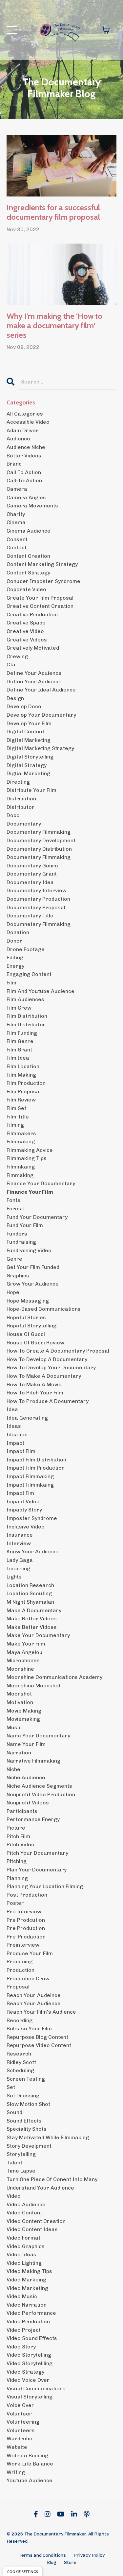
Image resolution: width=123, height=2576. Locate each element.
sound (14, 2112)
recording (20, 2020)
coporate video (26, 589)
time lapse (21, 2171)
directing (18, 782)
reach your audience (34, 2003)
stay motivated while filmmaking (48, 2137)
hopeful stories (26, 1317)
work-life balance (30, 2464)
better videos (24, 456)
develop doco (24, 706)
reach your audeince (34, 1995)
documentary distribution (39, 849)
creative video (25, 631)
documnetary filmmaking (39, 924)
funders (17, 1234)
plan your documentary (37, 1870)
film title (18, 1117)
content (17, 547)
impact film (21, 1451)
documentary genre (32, 866)
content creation (28, 556)
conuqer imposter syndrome (43, 581)
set (11, 2087)
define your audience (34, 682)
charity (16, 514)
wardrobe (20, 2439)
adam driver (22, 430)
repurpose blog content (37, 2037)
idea (12, 1409)
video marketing (27, 2288)
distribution (21, 799)
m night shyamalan (30, 1602)
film (11, 983)
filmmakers (21, 1133)
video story (21, 2347)
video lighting (24, 2263)
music (14, 1727)
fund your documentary (37, 1217)
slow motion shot (28, 2104)
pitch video (20, 1844)
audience (18, 439)
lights (14, 1577)
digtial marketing (28, 773)
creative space (26, 623)
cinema (16, 522)
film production (26, 1083)
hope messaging (28, 1301)
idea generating (27, 1418)
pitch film (18, 1836)
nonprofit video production (41, 1794)
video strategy (25, 2372)
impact (15, 1443)
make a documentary (34, 1610)
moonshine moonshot (34, 1686)
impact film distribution (36, 1460)
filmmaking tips (27, 1158)
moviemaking (23, 1719)
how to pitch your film (35, 1393)
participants (22, 1811)
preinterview (23, 1945)
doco (13, 815)
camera (17, 489)
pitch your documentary (37, 1853)
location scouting (29, 1593)
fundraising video (29, 1250)
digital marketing (29, 740)
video (14, 2196)
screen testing (26, 2079)
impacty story (24, 1510)
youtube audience (30, 2480)
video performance (31, 2313)
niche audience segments (39, 1786)
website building (27, 2456)
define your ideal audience (41, 690)
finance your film (30, 1192)
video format (23, 2238)
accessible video (28, 422)
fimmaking (20, 1175)
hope (13, 1292)
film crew (19, 1008)
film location (23, 1066)
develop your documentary (41, 715)
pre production (26, 1928)
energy (15, 966)
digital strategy (27, 765)
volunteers (21, 2430)
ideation (17, 1434)
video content (24, 2213)
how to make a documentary (44, 1376)
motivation (20, 1702)
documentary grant (32, 874)
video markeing (26, 2280)
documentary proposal (36, 907)
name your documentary (38, 1736)
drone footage (26, 949)
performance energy (33, 1819)
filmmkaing (21, 1167)
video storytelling (29, 2355)
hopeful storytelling (31, 1326)
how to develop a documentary (47, 1359)
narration (19, 1753)
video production (28, 2321)
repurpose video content (39, 2045)
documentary (24, 824)
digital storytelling (30, 757)
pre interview (24, 1911)
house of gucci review (35, 1343)
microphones (23, 1660)
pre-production (26, 1937)
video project (24, 2330)
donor (14, 941)
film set (16, 1108)
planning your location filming (45, 1886)
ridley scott (21, 2062)
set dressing (23, 2096)
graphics (18, 1276)
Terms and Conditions (42, 2555)
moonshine (20, 1669)
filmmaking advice (30, 1150)
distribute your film (31, 790)
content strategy (28, 573)
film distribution (27, 1016)
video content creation (36, 2221)
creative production (32, 614)
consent (17, 539)
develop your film (29, 723)
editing (15, 957)
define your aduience (34, 673)
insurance (20, 1535)
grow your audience (33, 1284)
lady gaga (20, 1560)
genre (14, 1259)
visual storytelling (30, 2397)
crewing (17, 656)
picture (16, 1828)
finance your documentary (41, 1183)
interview (19, 1543)
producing (20, 1962)
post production (27, 1895)
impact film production (36, 1468)
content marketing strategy (42, 564)
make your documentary (38, 1635)
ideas (14, 1426)
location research (30, 1585)
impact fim (20, 1493)
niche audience (26, 1777)
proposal (18, 1987)
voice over (20, 2405)
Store (70, 2562)
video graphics (26, 2246)
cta (11, 665)
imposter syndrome (32, 1518)
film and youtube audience (41, 991)
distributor (20, 807)
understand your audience (40, 2188)
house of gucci (26, 1334)
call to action (24, 472)
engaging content (29, 974)
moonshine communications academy (54, 1677)
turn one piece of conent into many (52, 2179)
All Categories (25, 414)
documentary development (41, 840)
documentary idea (30, 882)
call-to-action (24, 480)
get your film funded (33, 1267)
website (17, 2447)
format (16, 1209)
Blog (52, 2562)
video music (22, 2296)
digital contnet (25, 732)
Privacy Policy (89, 2555)
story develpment (29, 2146)
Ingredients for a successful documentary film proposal (53, 212)
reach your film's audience (41, 2012)
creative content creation (40, 606)
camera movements (32, 506)
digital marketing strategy (40, 748)
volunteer (19, 2414)
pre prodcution (26, 1920)
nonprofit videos (28, 1803)
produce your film (30, 1953)
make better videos (32, 1619)
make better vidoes (32, 1627)
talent (14, 2163)
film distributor (26, 1024)
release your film (29, 2029)
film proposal (24, 1092)
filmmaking (21, 1142)
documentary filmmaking (39, 832)
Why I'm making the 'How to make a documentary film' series (54, 326)
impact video (23, 1501)
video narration (27, 2305)
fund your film (25, 1225)
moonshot (19, 1694)
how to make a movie (34, 1384)
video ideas (21, 2254)
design (15, 698)
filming (15, 1125)
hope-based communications (44, 1309)
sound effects (24, 2121)
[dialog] (23, 2571)
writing (16, 2472)
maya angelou (25, 1652)
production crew (28, 1979)
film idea (18, 1058)
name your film (26, 1744)
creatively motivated (33, 648)
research (19, 2054)
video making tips (29, 2271)
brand (14, 464)
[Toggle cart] (106, 30)
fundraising (21, 1242)
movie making (24, 1711)
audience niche (26, 447)
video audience (26, 2204)
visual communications (36, 2388)
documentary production (38, 899)
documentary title (30, 916)
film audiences (25, 999)
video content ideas (32, 2229)
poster (15, 1903)
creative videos (27, 640)
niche (13, 1769)
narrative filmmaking (33, 1761)
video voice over (28, 2380)
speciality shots (27, 2129)
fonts (13, 1200)
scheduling (20, 2070)
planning (17, 1878)
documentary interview (37, 890)
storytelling (21, 2154)
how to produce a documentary (48, 1401)
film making (21, 1075)
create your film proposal (40, 598)
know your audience (33, 1552)
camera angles (26, 497)
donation (18, 932)
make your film (26, 1644)
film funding (22, 1033)
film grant (19, 1050)
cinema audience (29, 531)
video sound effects (32, 2338)
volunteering (23, 2422)
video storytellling (30, 2363)
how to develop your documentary (51, 1367)
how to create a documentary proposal (58, 1351)
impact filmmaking (30, 1476)
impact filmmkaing (30, 1485)
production (20, 1970)
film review (21, 1100)
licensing (18, 1569)
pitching (17, 1861)
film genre (20, 1041)
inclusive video (26, 1527)
